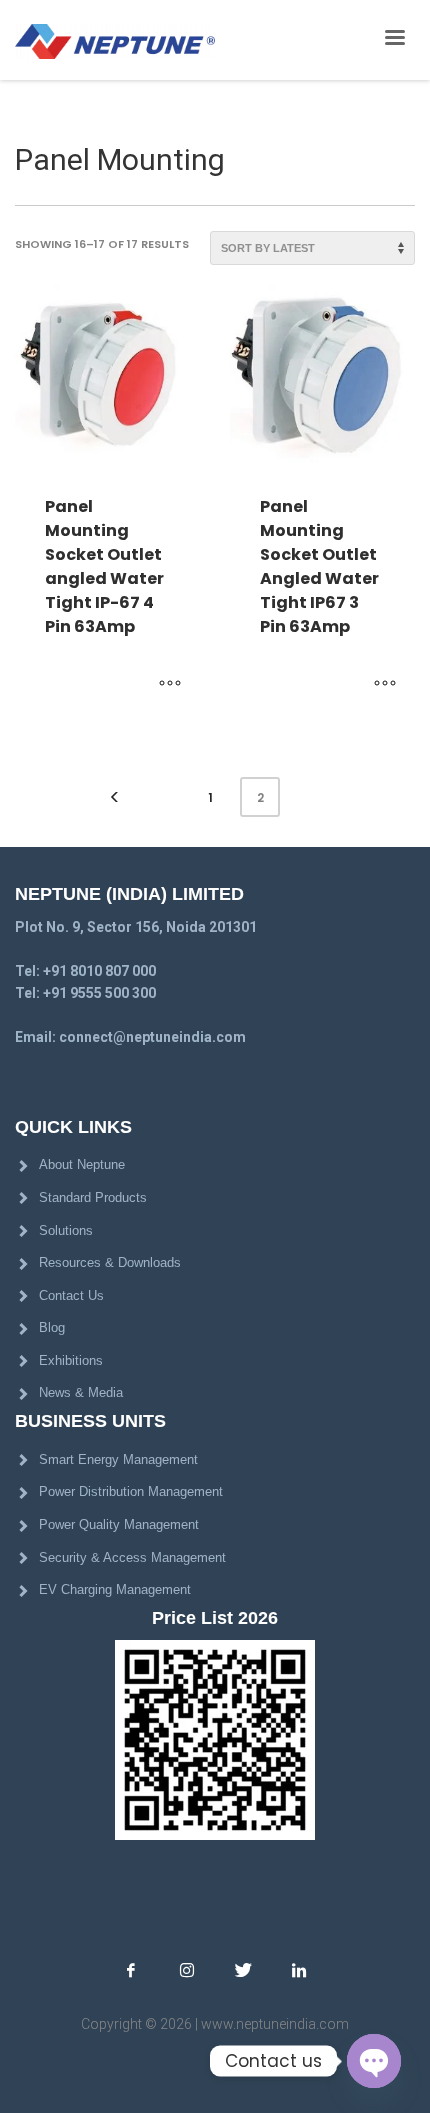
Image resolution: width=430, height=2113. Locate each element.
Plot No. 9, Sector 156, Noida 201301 (136, 927)
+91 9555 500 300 (99, 993)
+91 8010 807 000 (99, 971)
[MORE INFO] (170, 684)
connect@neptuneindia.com (152, 1037)
